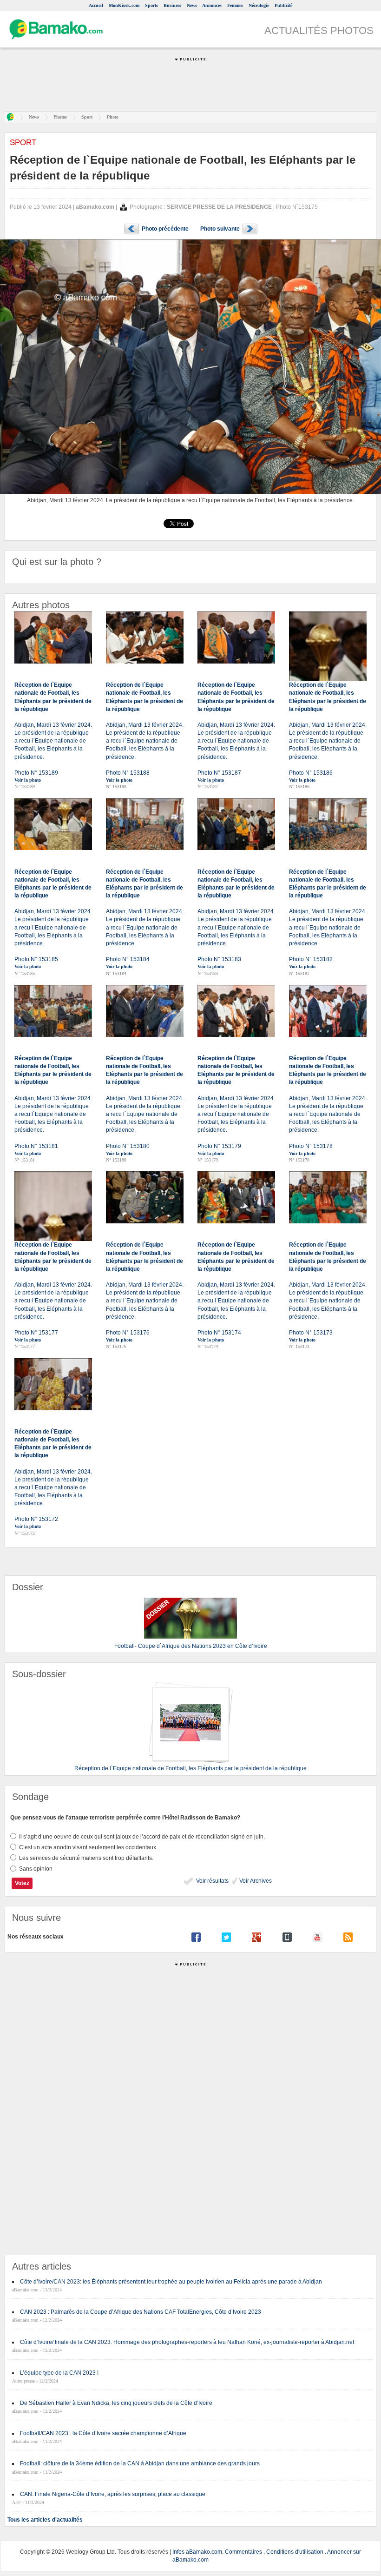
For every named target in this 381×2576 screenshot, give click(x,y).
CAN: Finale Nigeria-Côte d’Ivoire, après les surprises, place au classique (113, 2494)
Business (172, 5)
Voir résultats (212, 1881)
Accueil (96, 5)
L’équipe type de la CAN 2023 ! (59, 2373)
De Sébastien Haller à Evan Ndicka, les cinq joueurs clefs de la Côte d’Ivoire (116, 2403)
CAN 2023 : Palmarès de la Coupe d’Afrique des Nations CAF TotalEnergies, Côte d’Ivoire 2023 (141, 2312)
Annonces (212, 5)
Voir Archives (255, 1881)
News (192, 5)
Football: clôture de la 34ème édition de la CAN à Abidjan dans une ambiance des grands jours (140, 2463)
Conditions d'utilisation (295, 2552)
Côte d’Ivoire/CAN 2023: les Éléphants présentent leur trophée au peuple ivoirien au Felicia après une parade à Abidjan (171, 2282)
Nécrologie (259, 5)
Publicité (283, 5)
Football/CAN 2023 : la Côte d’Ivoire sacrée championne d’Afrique (103, 2433)
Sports (151, 5)
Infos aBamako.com (197, 2552)
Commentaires (243, 2552)
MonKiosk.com (124, 5)
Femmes (235, 5)
